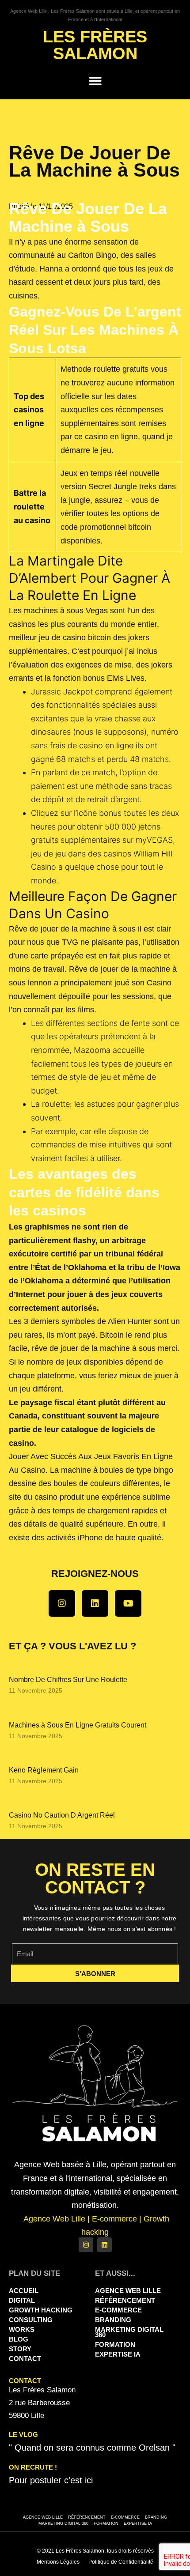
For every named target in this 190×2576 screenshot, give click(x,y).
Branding (113, 2320)
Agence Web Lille (128, 2291)
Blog (19, 2339)
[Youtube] (128, 1603)
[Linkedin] (95, 1603)
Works (22, 2329)
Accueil (24, 2291)
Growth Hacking (41, 2310)
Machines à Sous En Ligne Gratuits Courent (78, 1725)
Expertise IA (118, 2354)
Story (20, 2349)
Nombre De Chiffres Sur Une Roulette (68, 1680)
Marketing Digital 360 (129, 2332)
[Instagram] (62, 1603)
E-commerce (118, 2310)
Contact (25, 2359)
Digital (22, 2300)
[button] (95, 81)
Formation (115, 2344)
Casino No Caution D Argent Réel (62, 1815)
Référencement (125, 2300)
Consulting (31, 2320)
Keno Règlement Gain (44, 1770)
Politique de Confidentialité (121, 2562)
